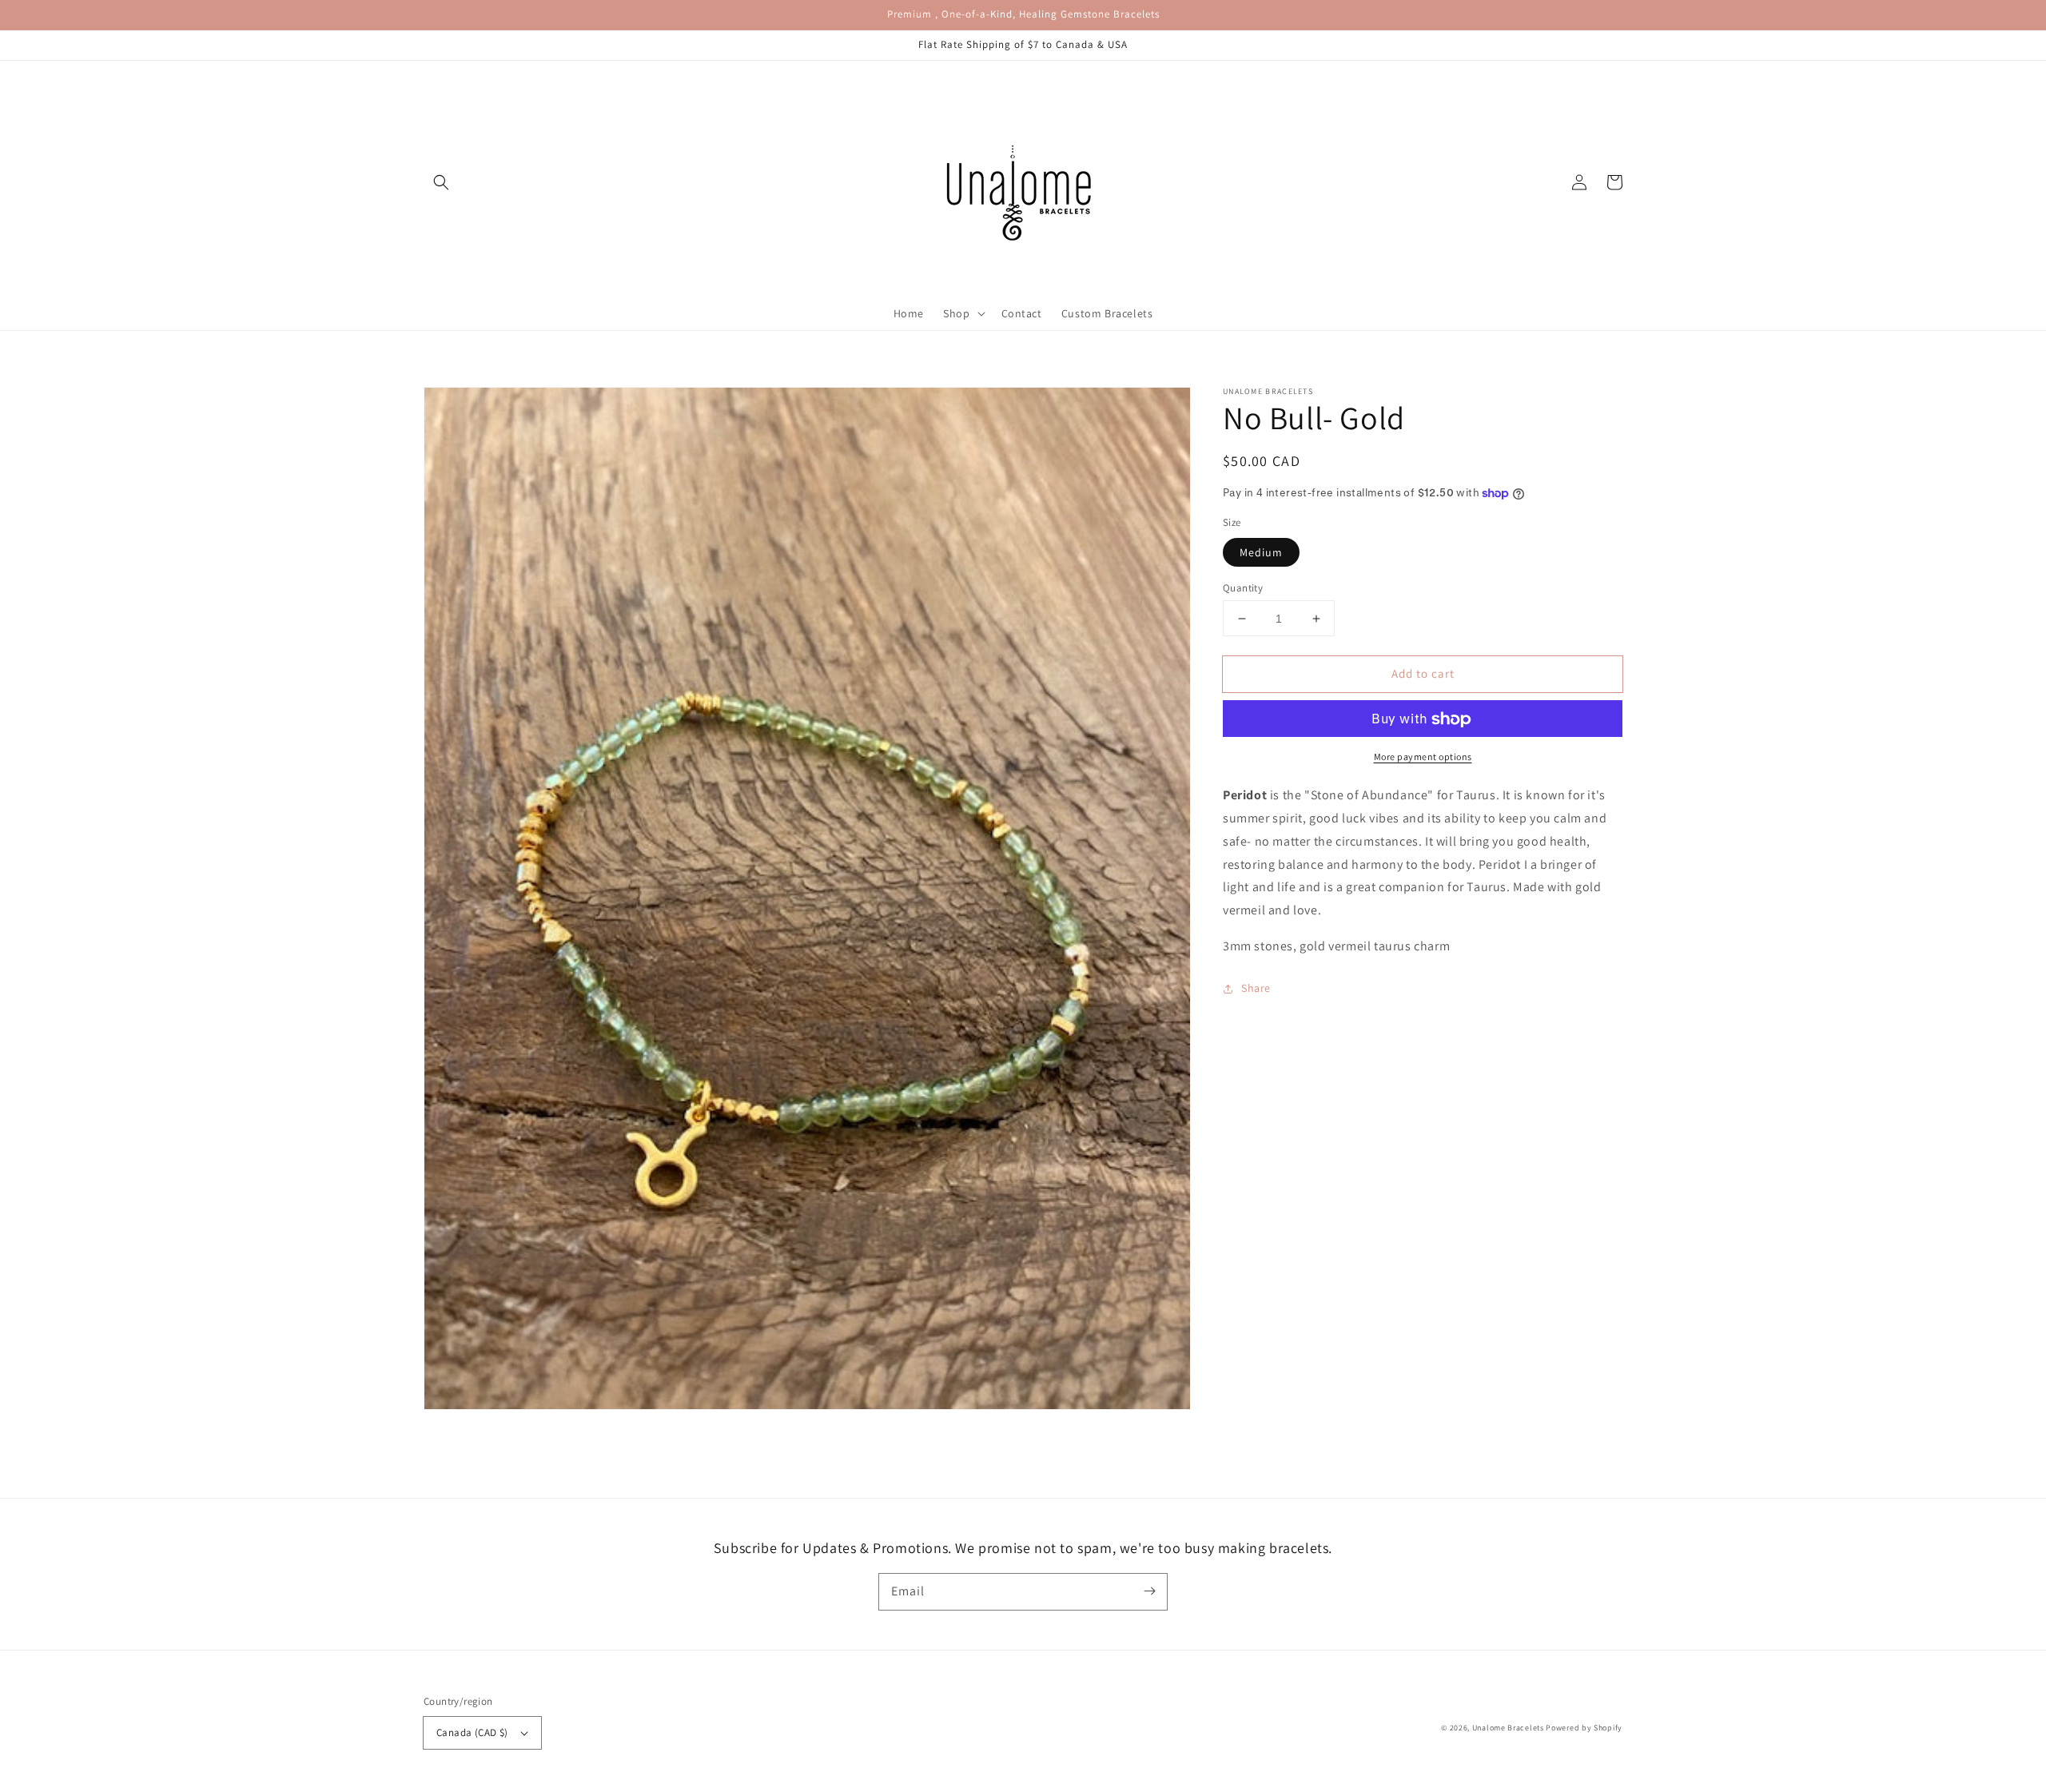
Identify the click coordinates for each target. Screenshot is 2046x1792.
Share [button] (1256, 988)
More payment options (1423, 757)
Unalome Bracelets (1508, 1728)
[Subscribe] (1149, 1591)
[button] (441, 182)
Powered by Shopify (1584, 1728)
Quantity (1243, 588)
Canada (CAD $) (472, 1732)
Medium (1261, 552)
